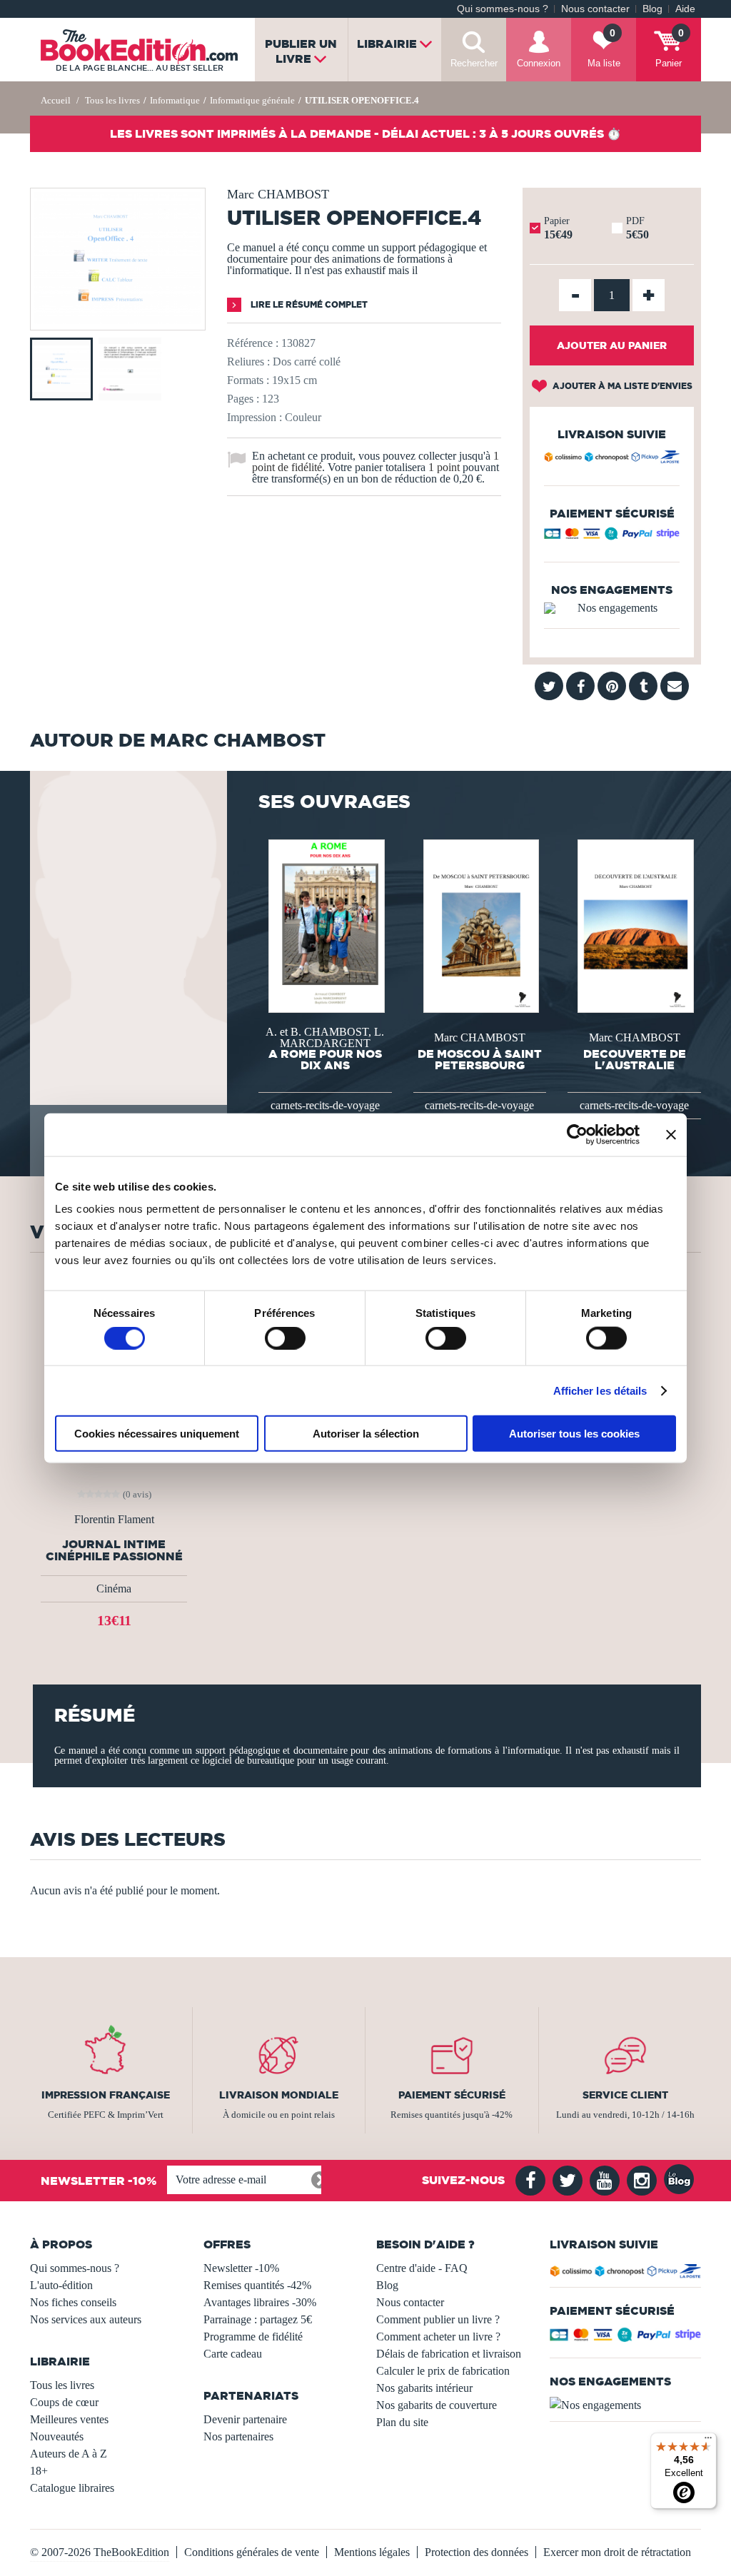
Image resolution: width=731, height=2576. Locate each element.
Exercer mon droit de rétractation (617, 2552)
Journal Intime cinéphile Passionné (114, 1550)
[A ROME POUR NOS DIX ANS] (325, 925)
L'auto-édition (61, 2285)
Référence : (253, 343)
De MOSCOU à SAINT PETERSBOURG (480, 1059)
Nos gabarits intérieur (424, 2388)
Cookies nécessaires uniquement (157, 1434)
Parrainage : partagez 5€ (258, 2319)
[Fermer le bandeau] (671, 1134)
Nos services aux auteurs (86, 2319)
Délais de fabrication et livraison (449, 2354)
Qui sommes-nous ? (503, 9)
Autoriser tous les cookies (574, 1434)
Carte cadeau (233, 2354)
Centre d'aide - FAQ (422, 2268)
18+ (39, 2471)
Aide (685, 9)
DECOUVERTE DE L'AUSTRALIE (635, 1059)
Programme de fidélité (253, 2337)
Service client (625, 2095)
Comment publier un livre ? (438, 2319)
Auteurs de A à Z (69, 2454)
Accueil (56, 100)
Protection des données (477, 2552)
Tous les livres (62, 2385)
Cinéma (114, 1588)
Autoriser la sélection (366, 1434)
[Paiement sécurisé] (612, 537)
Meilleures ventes (69, 2419)
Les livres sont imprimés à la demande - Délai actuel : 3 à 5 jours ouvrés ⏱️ (365, 133)
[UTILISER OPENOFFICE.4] (118, 320)
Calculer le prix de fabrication (443, 2371)
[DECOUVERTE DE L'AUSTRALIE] (634, 925)
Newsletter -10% (241, 2268)
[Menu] (708, 2441)
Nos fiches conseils (73, 2302)
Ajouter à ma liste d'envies (621, 386)
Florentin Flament (114, 1520)
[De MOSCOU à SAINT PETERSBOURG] (480, 925)
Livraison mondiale (279, 2095)
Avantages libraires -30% (260, 2302)
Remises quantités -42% (257, 2285)
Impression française (106, 2095)
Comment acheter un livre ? (438, 2337)
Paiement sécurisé (452, 2095)
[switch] (285, 1338)
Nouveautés (57, 2436)
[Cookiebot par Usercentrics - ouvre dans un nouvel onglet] (577, 1134)
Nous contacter (595, 9)
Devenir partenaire (245, 2419)
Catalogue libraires (72, 2488)
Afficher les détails (600, 1390)
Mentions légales (372, 2552)
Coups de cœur (64, 2402)
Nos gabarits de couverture (437, 2405)
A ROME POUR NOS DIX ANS (325, 1059)
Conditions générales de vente (252, 2552)
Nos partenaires (238, 2436)
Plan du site (402, 2422)
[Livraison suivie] (612, 459)
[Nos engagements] (612, 608)
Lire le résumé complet (308, 304)
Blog (652, 9)
